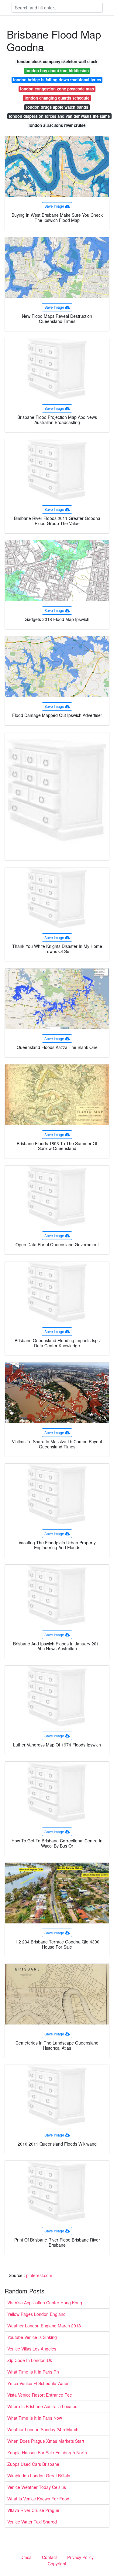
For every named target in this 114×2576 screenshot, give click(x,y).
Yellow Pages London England (36, 2314)
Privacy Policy (80, 2557)
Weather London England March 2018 (44, 2326)
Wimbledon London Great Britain (39, 2476)
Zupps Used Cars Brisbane (33, 2464)
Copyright (57, 2564)
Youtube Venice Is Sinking (32, 2337)
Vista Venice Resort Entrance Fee (40, 2395)
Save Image (54, 206)
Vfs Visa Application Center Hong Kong (45, 2303)
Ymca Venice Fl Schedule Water (38, 2383)
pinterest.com (39, 2275)
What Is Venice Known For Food (38, 2499)
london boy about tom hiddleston (57, 71)
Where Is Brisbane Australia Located (42, 2406)
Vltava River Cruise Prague (33, 2510)
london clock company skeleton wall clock (57, 61)
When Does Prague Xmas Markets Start (46, 2441)
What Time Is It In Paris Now (35, 2418)
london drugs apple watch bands (57, 107)
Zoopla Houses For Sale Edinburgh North (47, 2452)
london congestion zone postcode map (57, 89)
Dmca (26, 2557)
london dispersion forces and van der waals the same (59, 116)
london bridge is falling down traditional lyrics (57, 80)
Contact (49, 2557)
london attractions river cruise (57, 125)
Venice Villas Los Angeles (32, 2349)
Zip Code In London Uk (30, 2360)
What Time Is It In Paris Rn (33, 2372)
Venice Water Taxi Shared (32, 2522)
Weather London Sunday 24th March (43, 2429)
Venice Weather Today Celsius (37, 2487)
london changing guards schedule (57, 98)
